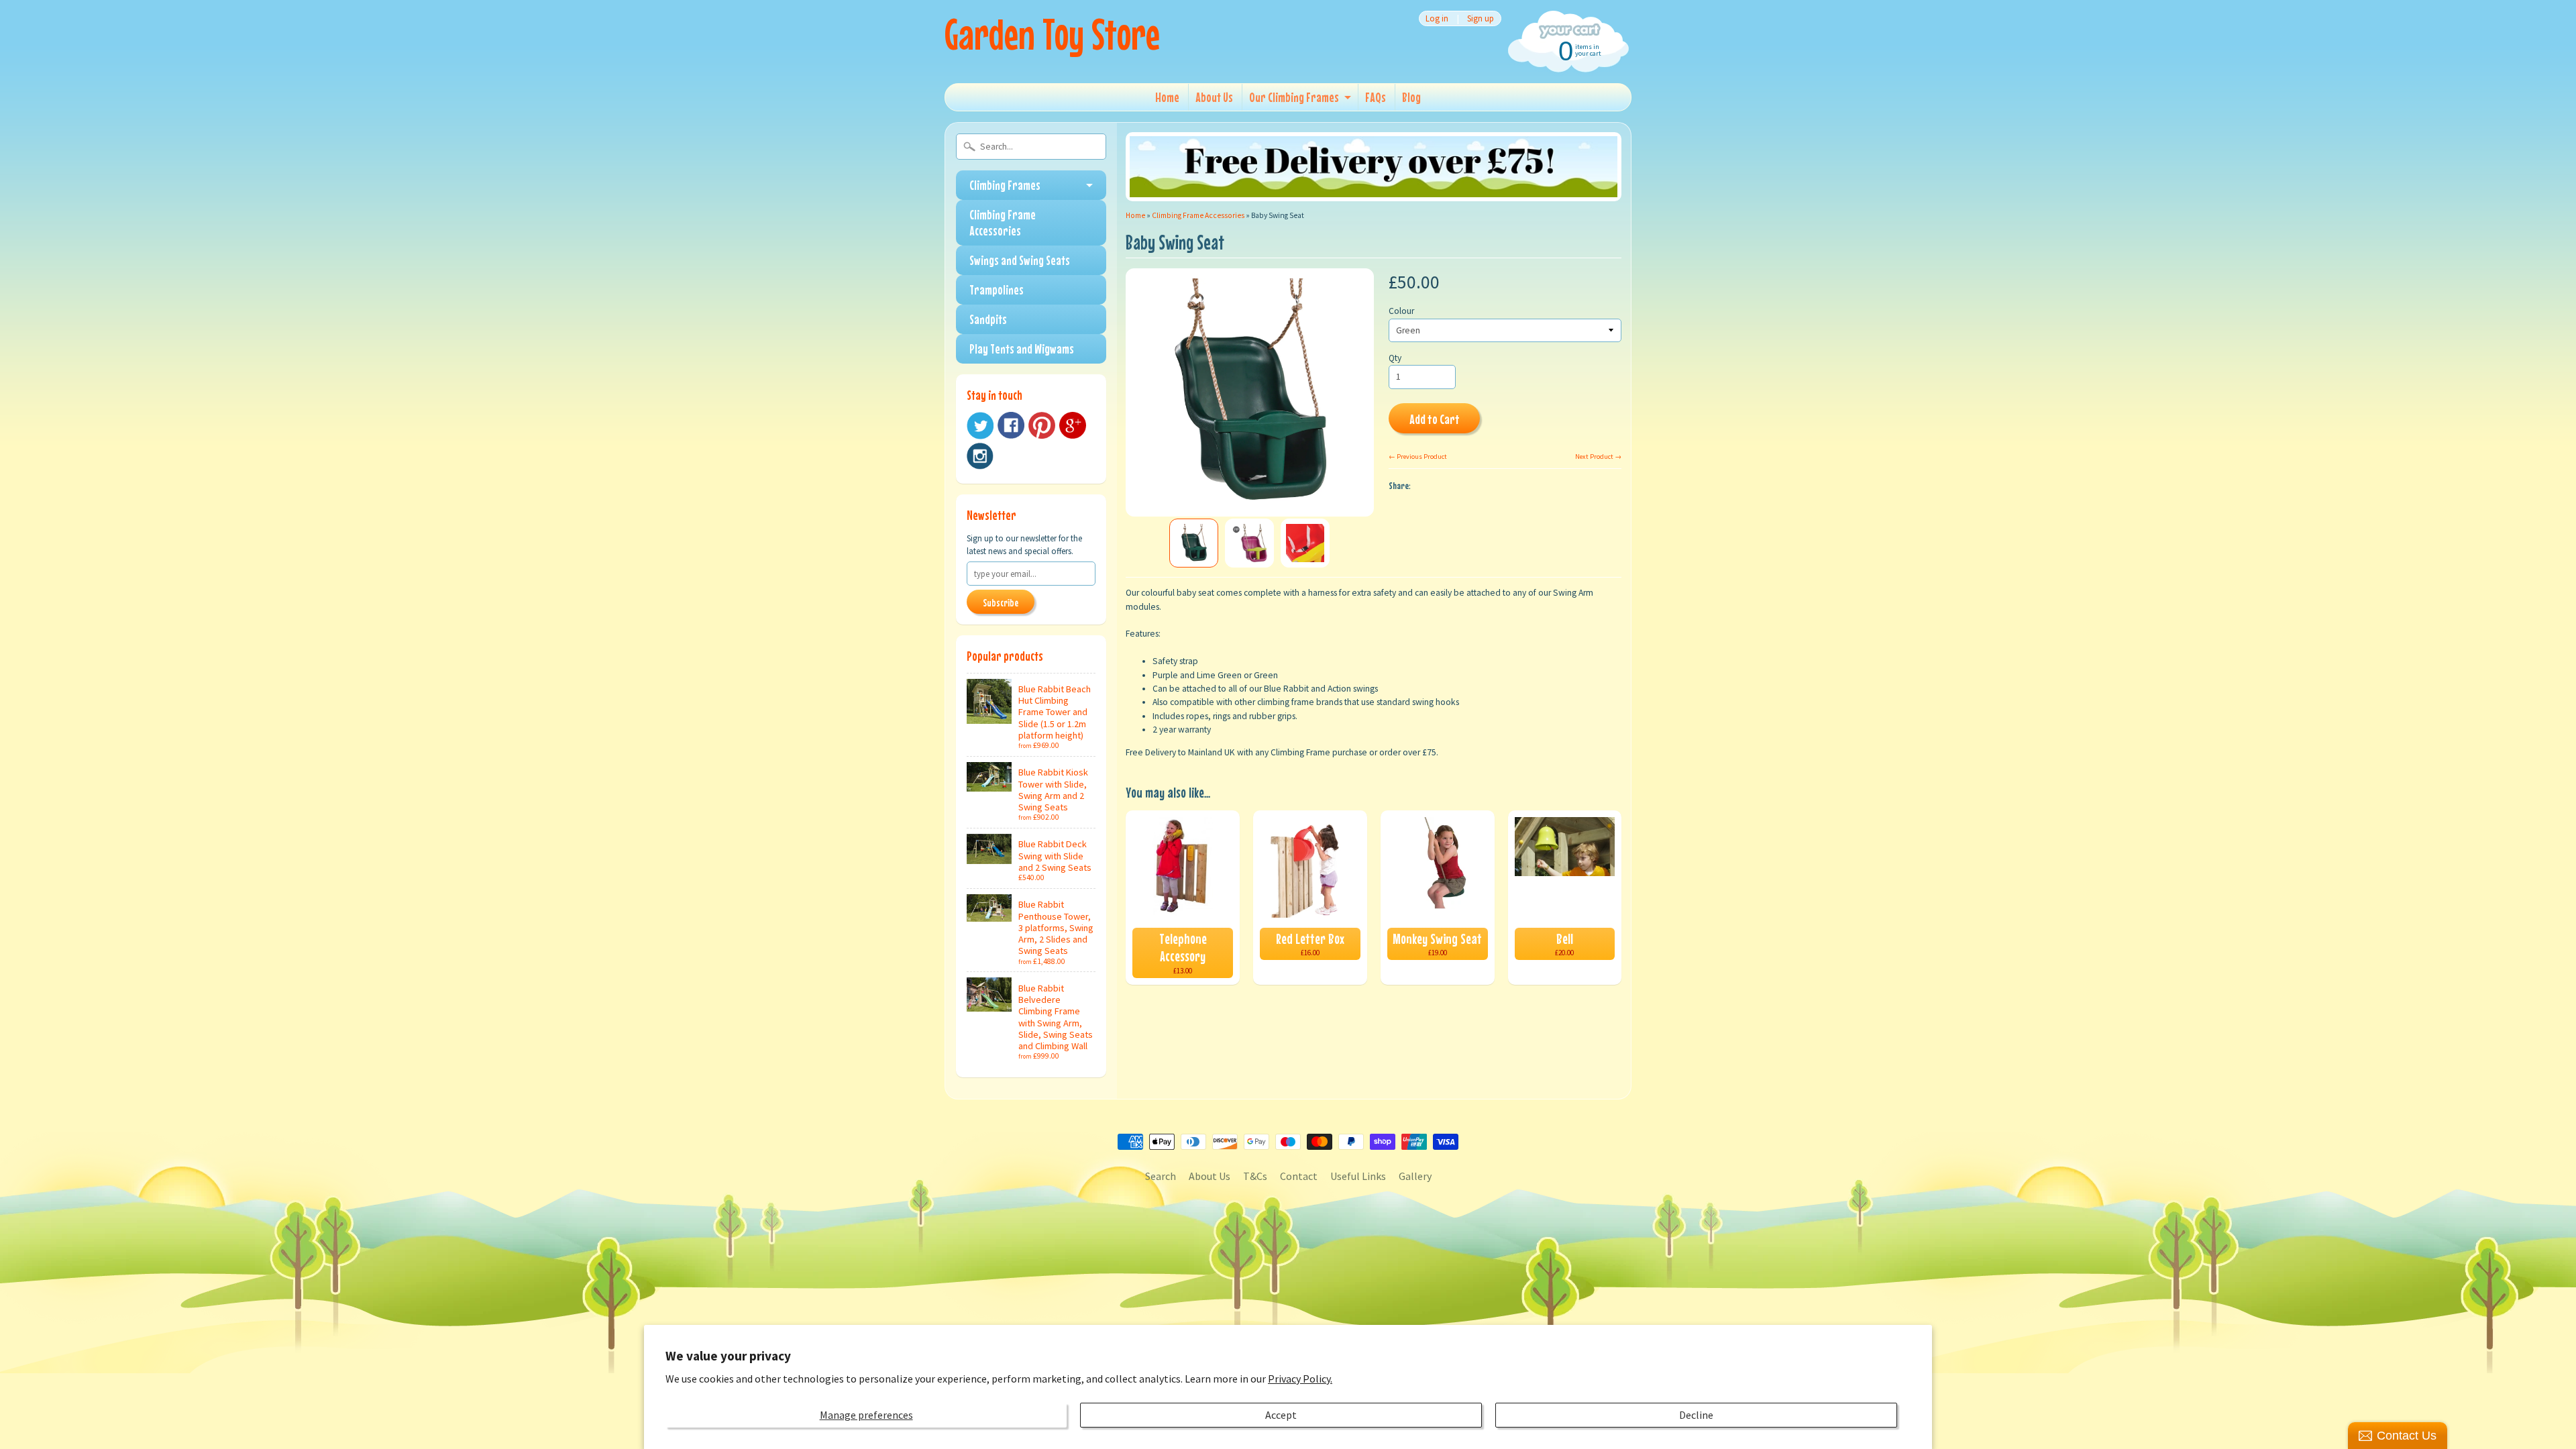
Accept (1281, 1415)
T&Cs (1255, 1176)
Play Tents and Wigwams (1022, 348)
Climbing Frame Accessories (1003, 222)
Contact (1299, 1176)
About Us (1214, 97)
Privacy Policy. (1300, 1379)
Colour (1401, 311)
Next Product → (1598, 457)
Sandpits (988, 319)
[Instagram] (980, 456)
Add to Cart (1435, 419)
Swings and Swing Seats (1020, 260)
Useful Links (1358, 1176)
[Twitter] (980, 426)
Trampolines (997, 289)
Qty (1395, 358)
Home (1167, 97)
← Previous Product (1418, 457)
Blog (1411, 97)
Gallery (1415, 1176)
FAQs (1376, 97)
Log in (1437, 18)
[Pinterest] (1042, 425)
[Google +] (1073, 425)
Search (1161, 1176)
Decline (1696, 1415)
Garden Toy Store (1052, 34)
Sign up (1481, 18)
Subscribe (1001, 602)
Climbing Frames (1005, 185)
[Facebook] (1011, 425)
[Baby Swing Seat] (1194, 543)
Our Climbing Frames (1294, 97)
